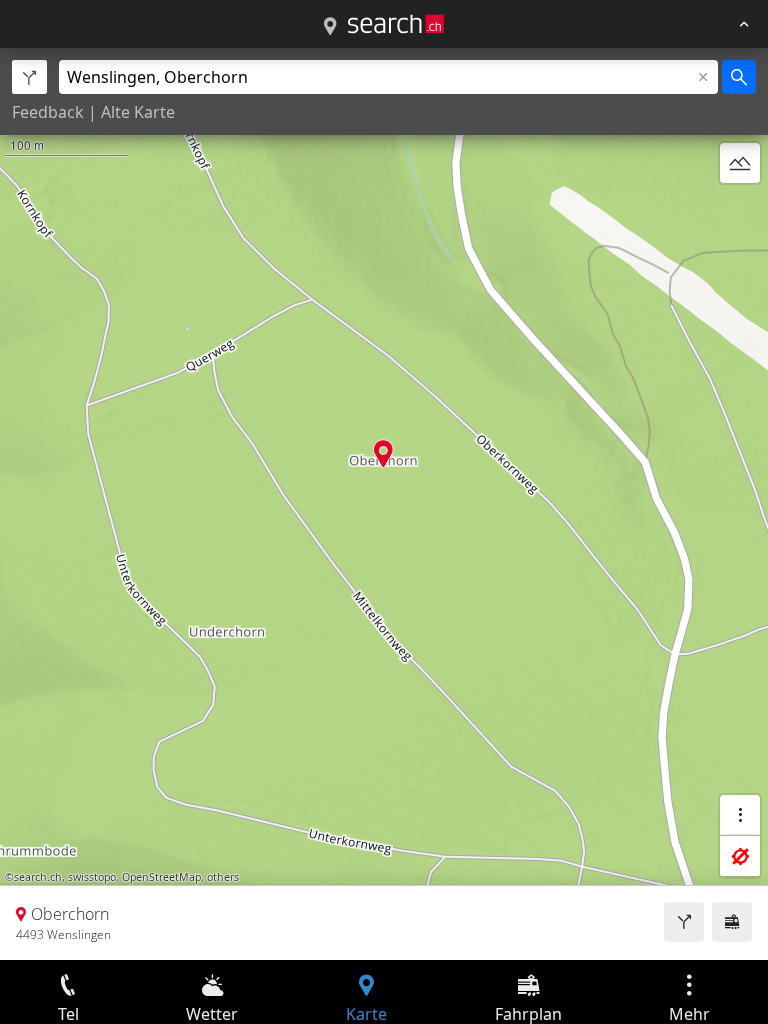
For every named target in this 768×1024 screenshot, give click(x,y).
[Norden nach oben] (740, 211)
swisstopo (92, 877)
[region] (384, 504)
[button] (383, 453)
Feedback (48, 112)
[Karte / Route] (330, 27)
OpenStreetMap (161, 877)
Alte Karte (138, 112)
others (223, 877)
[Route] (684, 922)
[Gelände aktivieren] (740, 163)
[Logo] (396, 24)
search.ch (38, 877)
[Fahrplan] (732, 922)
